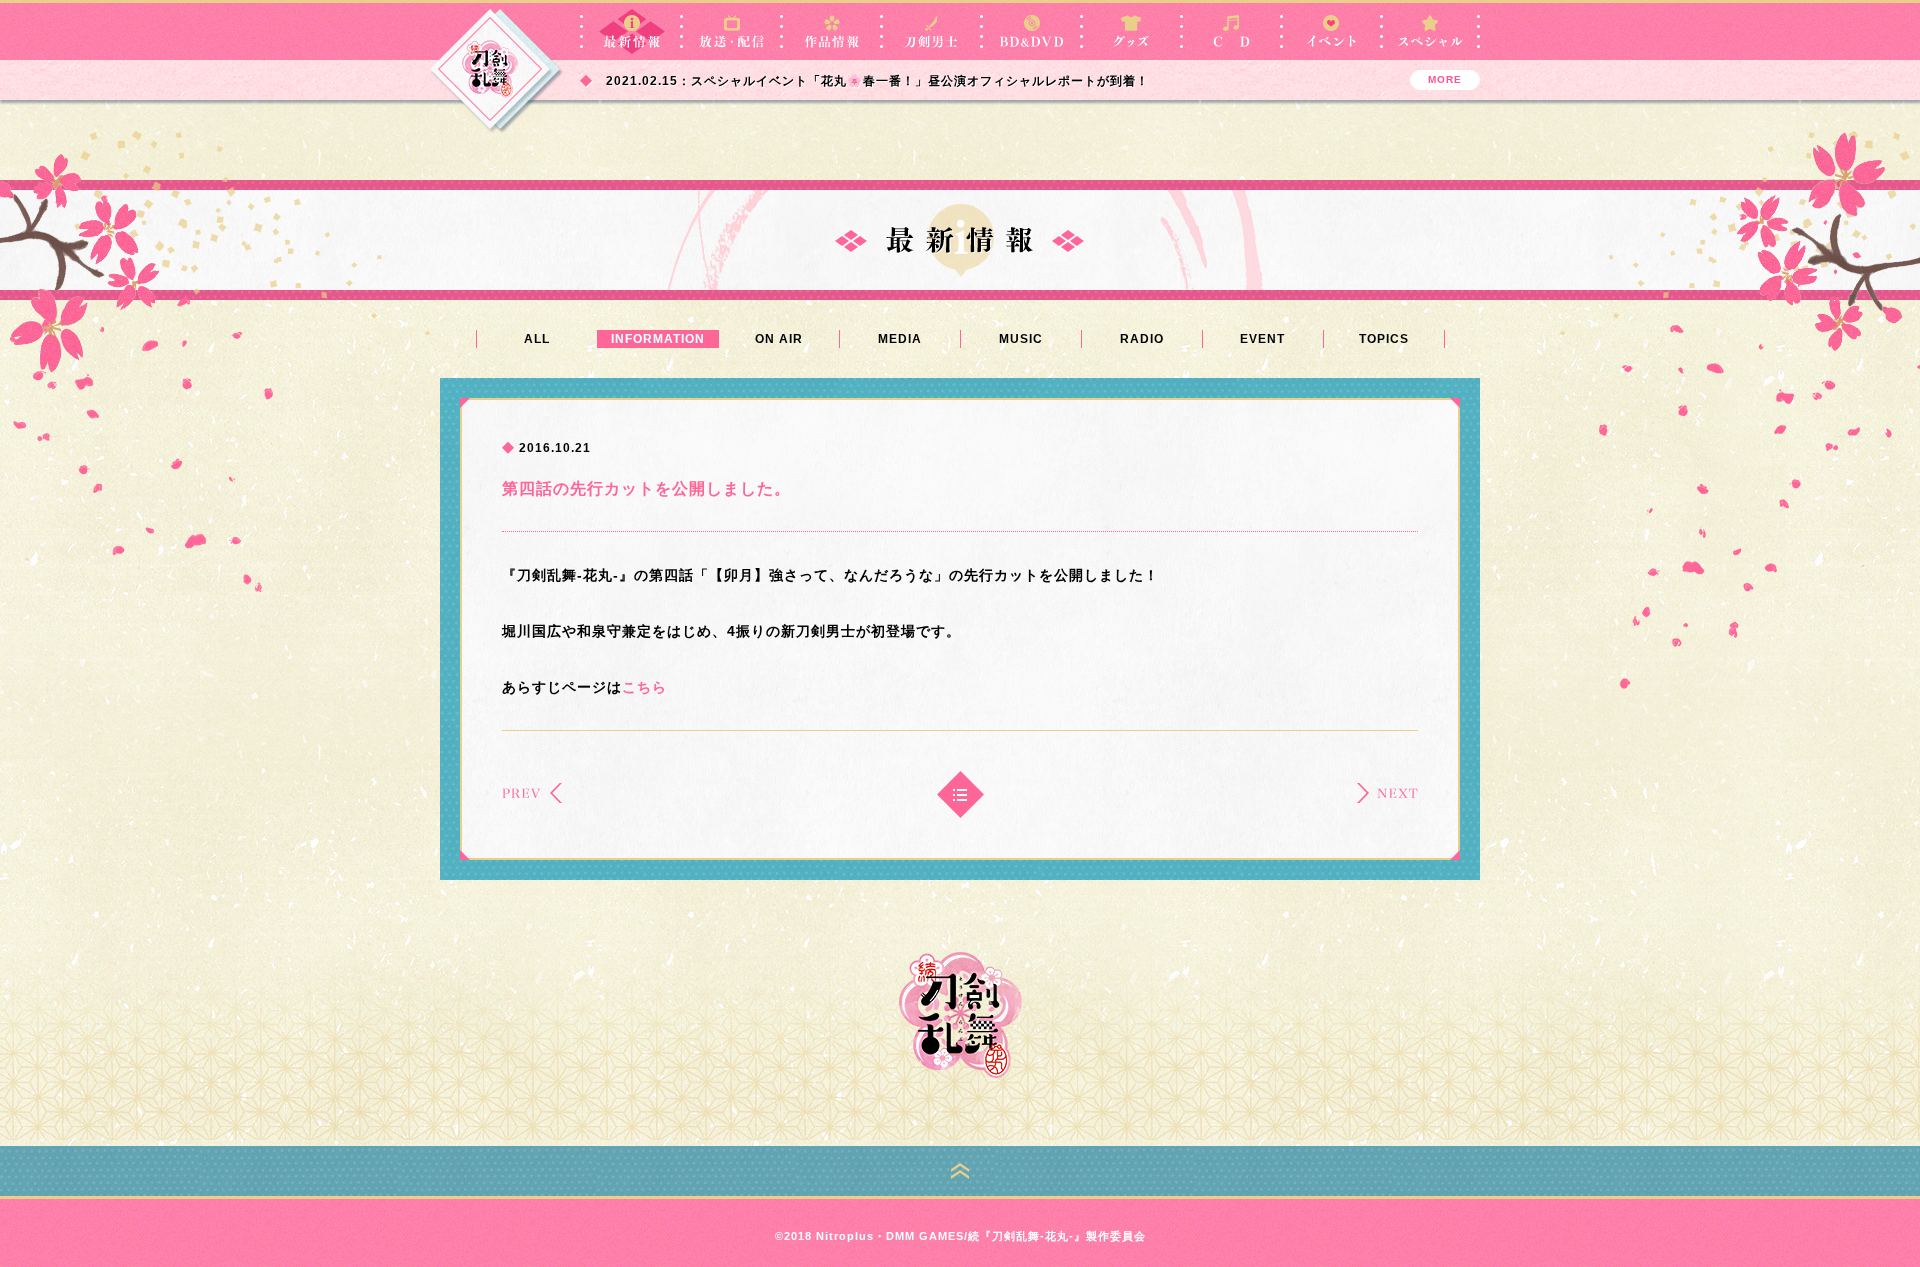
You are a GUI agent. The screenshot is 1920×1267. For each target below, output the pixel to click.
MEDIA (900, 339)
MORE (1445, 79)
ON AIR (779, 339)
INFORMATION (658, 339)
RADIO (1142, 339)
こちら (644, 687)
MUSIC (1021, 339)
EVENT (1262, 339)
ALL (537, 339)
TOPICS (1384, 339)
